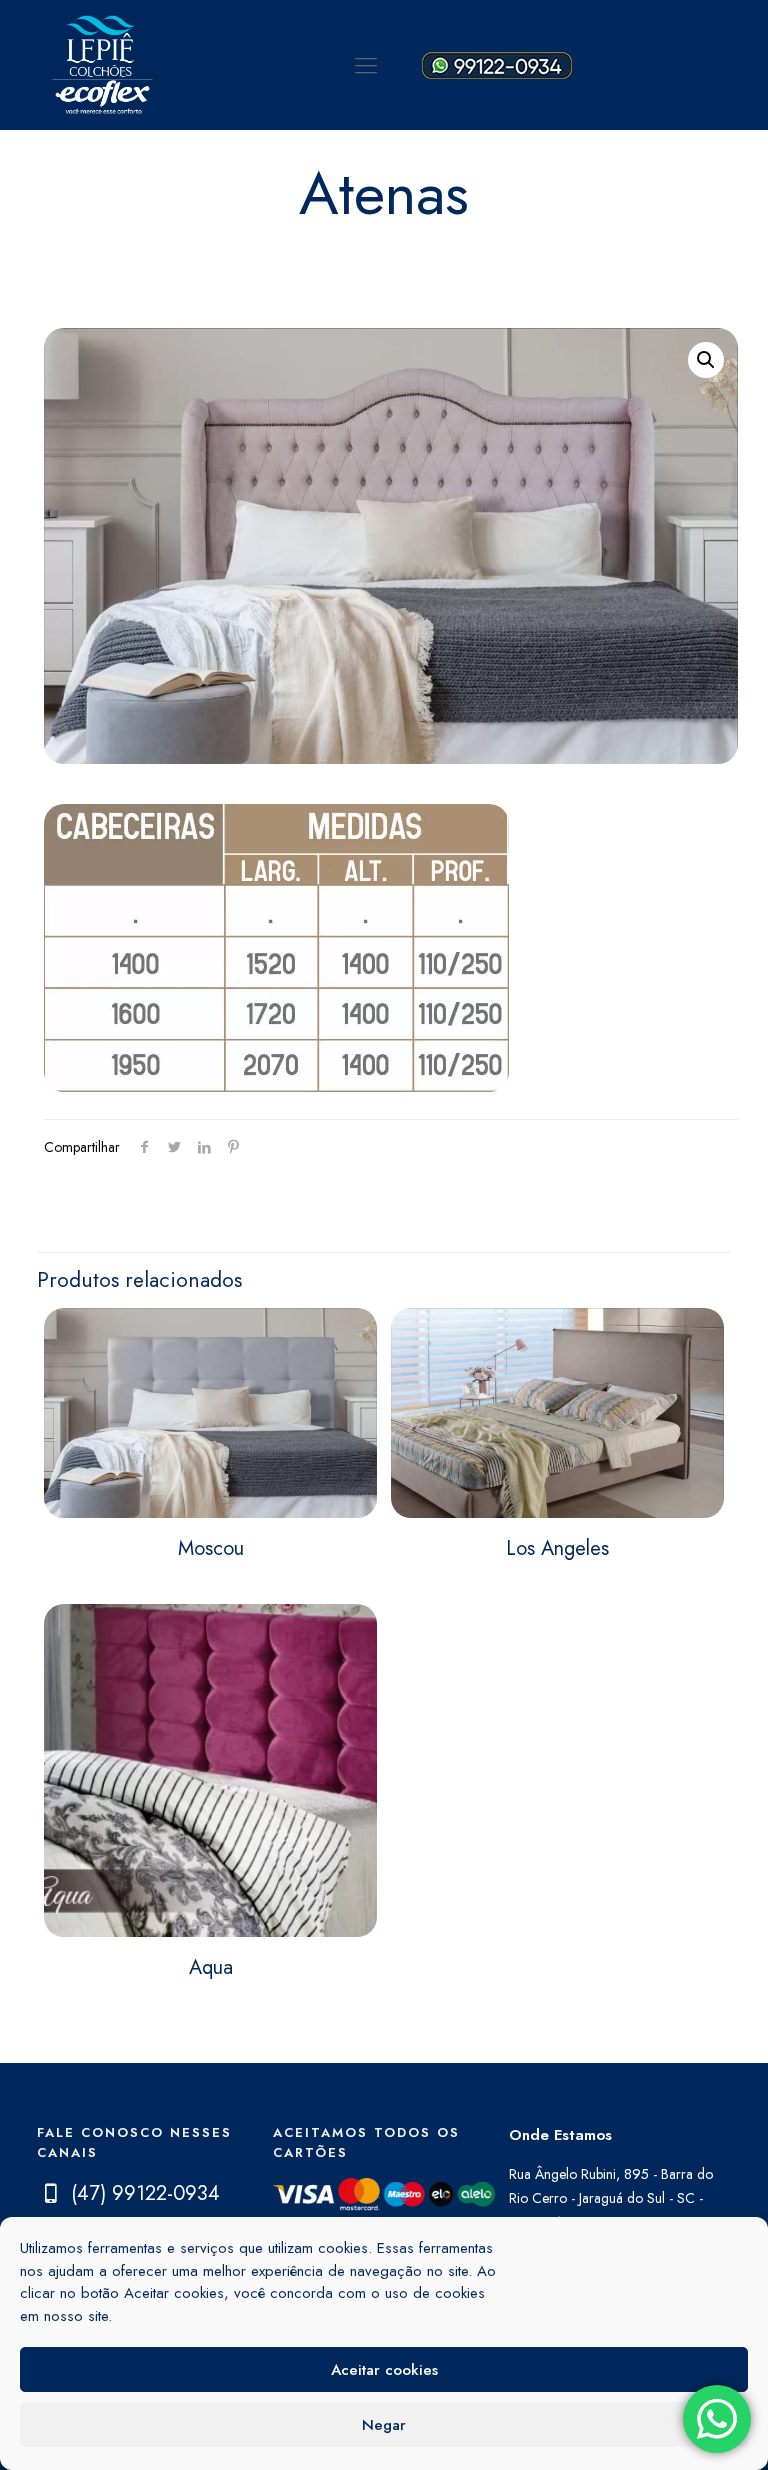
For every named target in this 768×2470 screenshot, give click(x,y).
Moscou (211, 1548)
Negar (384, 2425)
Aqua (211, 1967)
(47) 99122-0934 (145, 2193)
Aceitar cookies (384, 2370)
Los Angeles (557, 1548)
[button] (706, 360)
